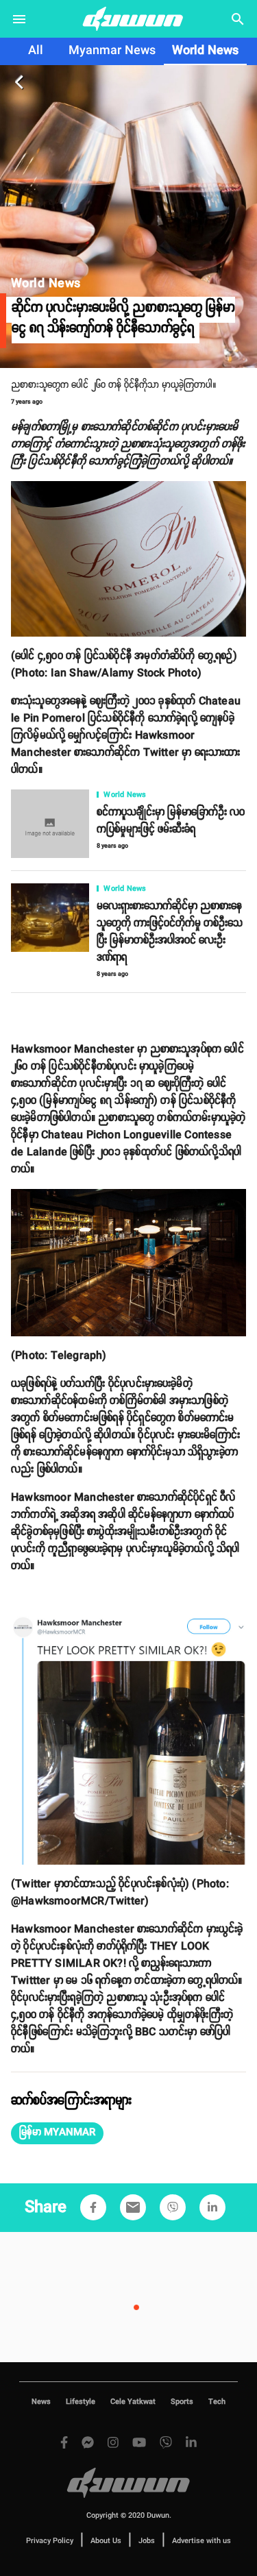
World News (205, 51)
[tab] (36, 51)
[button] (57, 2133)
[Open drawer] (19, 19)
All (36, 51)
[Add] (93, 2207)
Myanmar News (112, 51)
